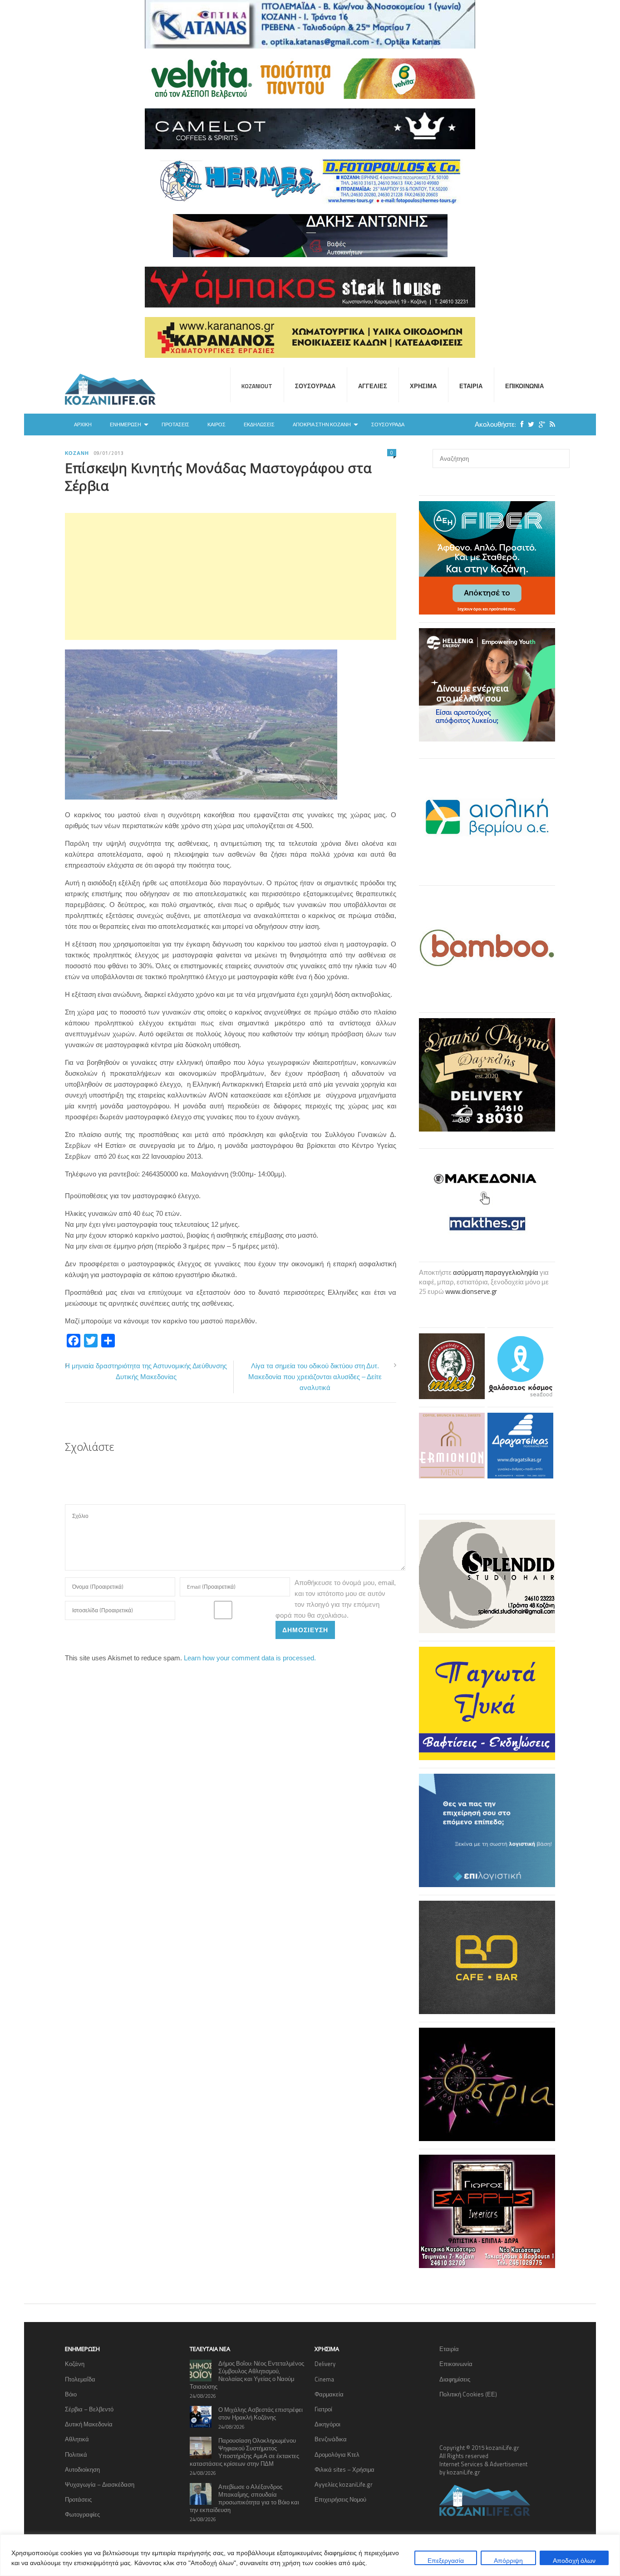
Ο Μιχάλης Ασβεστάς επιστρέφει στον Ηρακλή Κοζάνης (261, 2413)
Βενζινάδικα (331, 2439)
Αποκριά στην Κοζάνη (322, 424)
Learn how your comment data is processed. (250, 1658)
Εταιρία (471, 386)
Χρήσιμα (423, 386)
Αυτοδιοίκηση (82, 2469)
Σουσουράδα (315, 386)
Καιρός (217, 424)
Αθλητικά (77, 2439)
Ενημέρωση (125, 424)
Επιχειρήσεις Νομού (340, 2499)
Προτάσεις (175, 424)
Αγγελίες (373, 386)
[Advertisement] (231, 576)
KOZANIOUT (257, 386)
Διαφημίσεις (455, 2379)
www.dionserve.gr (471, 1291)
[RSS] (550, 424)
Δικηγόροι (327, 2424)
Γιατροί (323, 2409)
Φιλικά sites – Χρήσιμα (344, 2469)
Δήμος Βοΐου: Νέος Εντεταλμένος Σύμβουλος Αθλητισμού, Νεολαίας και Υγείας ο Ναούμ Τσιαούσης (247, 2375)
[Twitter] (529, 424)
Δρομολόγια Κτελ (337, 2454)
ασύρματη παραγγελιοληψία (496, 1272)
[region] (310, 2555)
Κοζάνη (77, 453)
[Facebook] (520, 424)
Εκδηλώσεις (259, 424)
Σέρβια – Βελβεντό (89, 2409)
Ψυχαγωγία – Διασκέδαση (100, 2484)
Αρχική (83, 424)
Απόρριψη (508, 2560)
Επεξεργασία (446, 2560)
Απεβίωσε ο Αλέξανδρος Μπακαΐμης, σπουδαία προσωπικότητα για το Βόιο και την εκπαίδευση (244, 2498)
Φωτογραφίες (82, 2514)
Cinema (324, 2379)
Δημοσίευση (305, 1630)
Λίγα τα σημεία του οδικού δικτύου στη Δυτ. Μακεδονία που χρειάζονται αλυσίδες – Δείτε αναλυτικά (315, 1377)
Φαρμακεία (329, 2394)
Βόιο (71, 2394)
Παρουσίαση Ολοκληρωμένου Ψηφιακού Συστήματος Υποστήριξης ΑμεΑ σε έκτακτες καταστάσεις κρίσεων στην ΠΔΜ (244, 2452)
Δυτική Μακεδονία (89, 2424)
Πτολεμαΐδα (80, 2379)
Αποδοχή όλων (574, 2560)
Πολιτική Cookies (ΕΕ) (468, 2394)
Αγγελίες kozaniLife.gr (344, 2484)
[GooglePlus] (540, 424)
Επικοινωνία (524, 386)
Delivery (325, 2364)
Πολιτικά (76, 2454)
